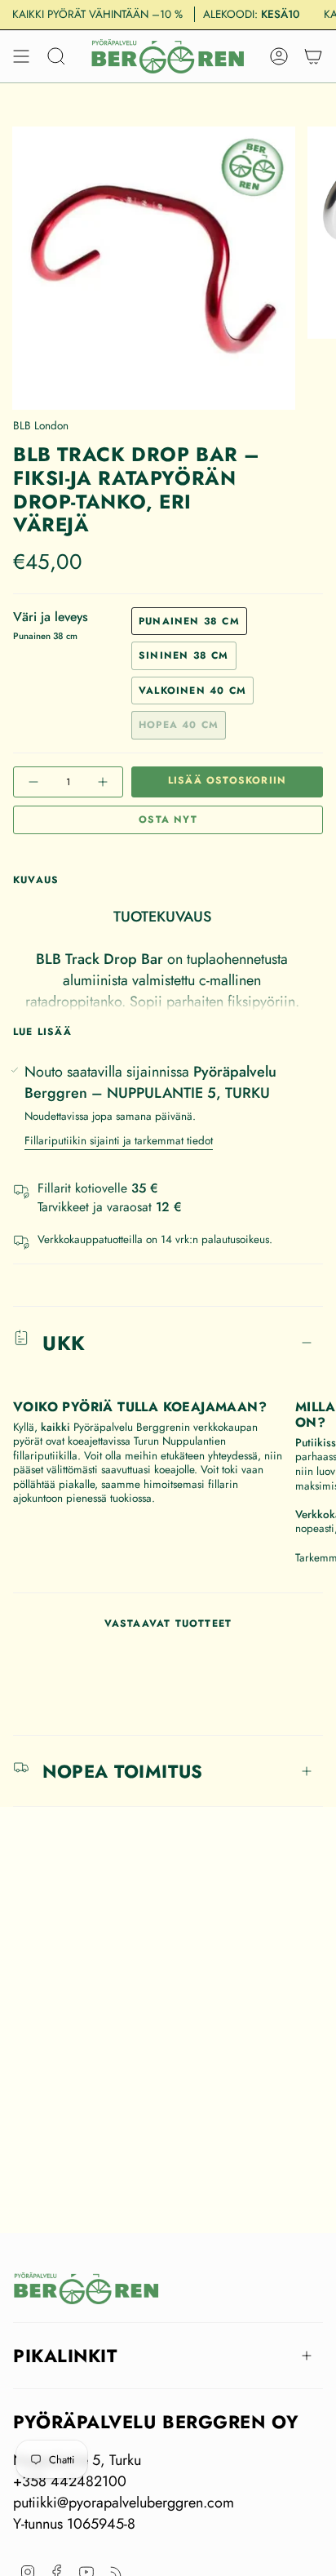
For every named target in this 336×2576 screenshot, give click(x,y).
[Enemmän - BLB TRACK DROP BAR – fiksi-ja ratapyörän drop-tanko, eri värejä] (101, 782)
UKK (64, 1343)
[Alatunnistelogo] (86, 2288)
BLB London (41, 426)
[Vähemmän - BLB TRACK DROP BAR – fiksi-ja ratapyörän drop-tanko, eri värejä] (35, 782)
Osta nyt (168, 819)
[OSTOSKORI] (313, 56)
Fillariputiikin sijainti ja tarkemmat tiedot (119, 1141)
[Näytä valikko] (21, 56)
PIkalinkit (65, 2356)
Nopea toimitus (123, 1771)
